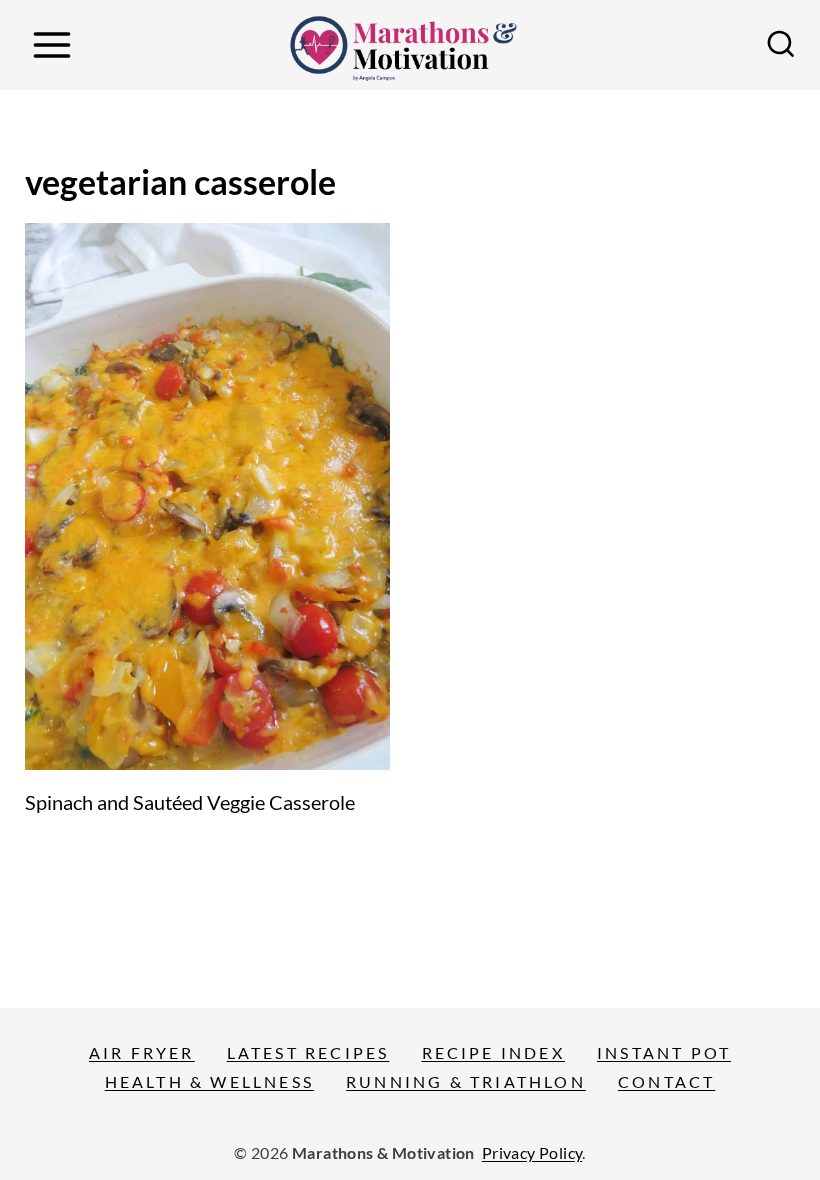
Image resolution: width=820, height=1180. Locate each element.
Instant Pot (664, 1052)
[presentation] (207, 497)
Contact (666, 1081)
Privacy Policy (532, 1152)
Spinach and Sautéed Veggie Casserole (190, 802)
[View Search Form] (781, 45)
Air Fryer (142, 1052)
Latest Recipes (308, 1052)
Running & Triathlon (466, 1081)
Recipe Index (493, 1052)
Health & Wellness (209, 1081)
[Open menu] (51, 44)
